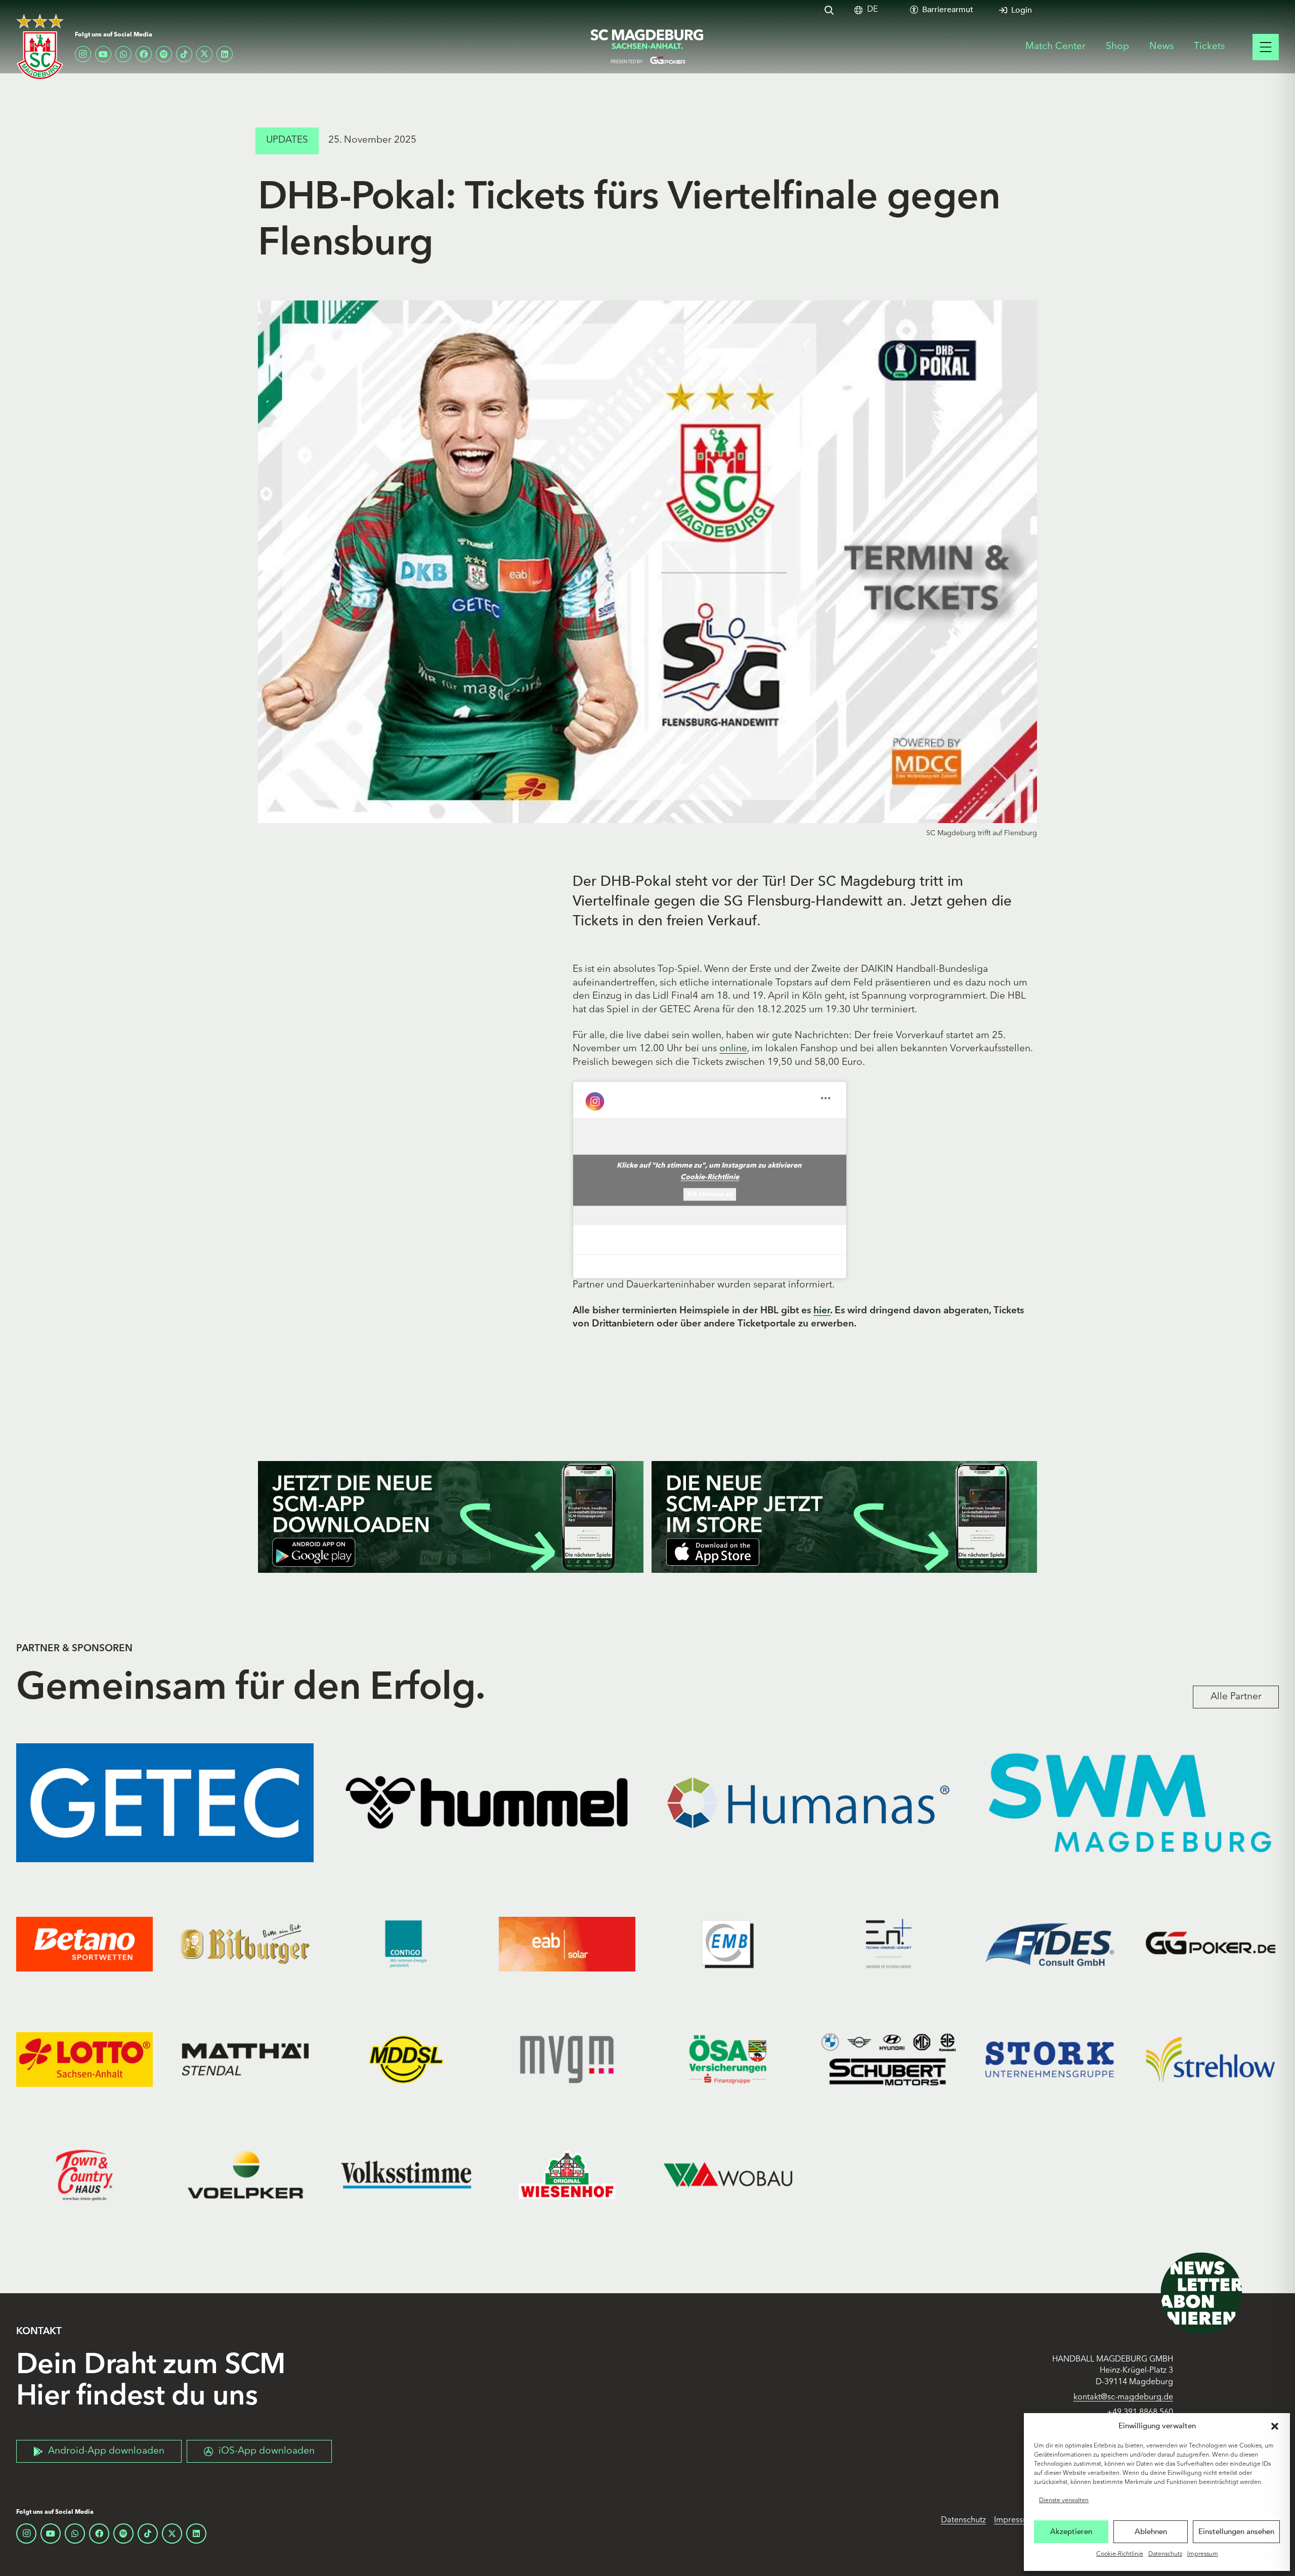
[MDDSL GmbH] (406, 2059)
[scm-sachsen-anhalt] (647, 47)
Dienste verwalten (1064, 2501)
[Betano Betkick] (84, 1944)
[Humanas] (808, 1803)
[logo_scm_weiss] (40, 47)
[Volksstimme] (406, 2175)
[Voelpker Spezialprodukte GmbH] (245, 2175)
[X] (204, 54)
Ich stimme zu (710, 1194)
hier (822, 1311)
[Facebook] (144, 54)
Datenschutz (1165, 2554)
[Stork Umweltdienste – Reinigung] (1050, 2059)
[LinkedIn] (225, 54)
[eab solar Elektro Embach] (567, 1944)
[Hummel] (487, 1803)
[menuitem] (872, 10)
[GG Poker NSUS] (1211, 1944)
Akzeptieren (1071, 2531)
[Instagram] (83, 54)
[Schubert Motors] (889, 2059)
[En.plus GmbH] (889, 1944)
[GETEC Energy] (165, 1803)
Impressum (1203, 2554)
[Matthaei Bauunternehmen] (245, 2059)
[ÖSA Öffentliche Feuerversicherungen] (728, 2059)
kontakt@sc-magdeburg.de (1123, 2397)
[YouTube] (103, 54)
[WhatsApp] (123, 54)
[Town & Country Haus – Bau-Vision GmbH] (84, 2175)
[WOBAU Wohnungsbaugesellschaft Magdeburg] (728, 2175)
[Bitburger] (245, 1944)
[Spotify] (164, 54)
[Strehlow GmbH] (1211, 2059)
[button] (1275, 2426)
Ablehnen (1151, 2531)
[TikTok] (184, 54)
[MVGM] (567, 2059)
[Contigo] (406, 1944)
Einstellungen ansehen (1236, 2531)
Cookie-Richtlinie (1120, 2554)
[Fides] (1050, 1944)
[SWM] (1130, 1803)
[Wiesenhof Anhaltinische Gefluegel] (567, 2175)
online (733, 1049)
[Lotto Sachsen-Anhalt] (84, 2059)
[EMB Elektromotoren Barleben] (728, 1944)
